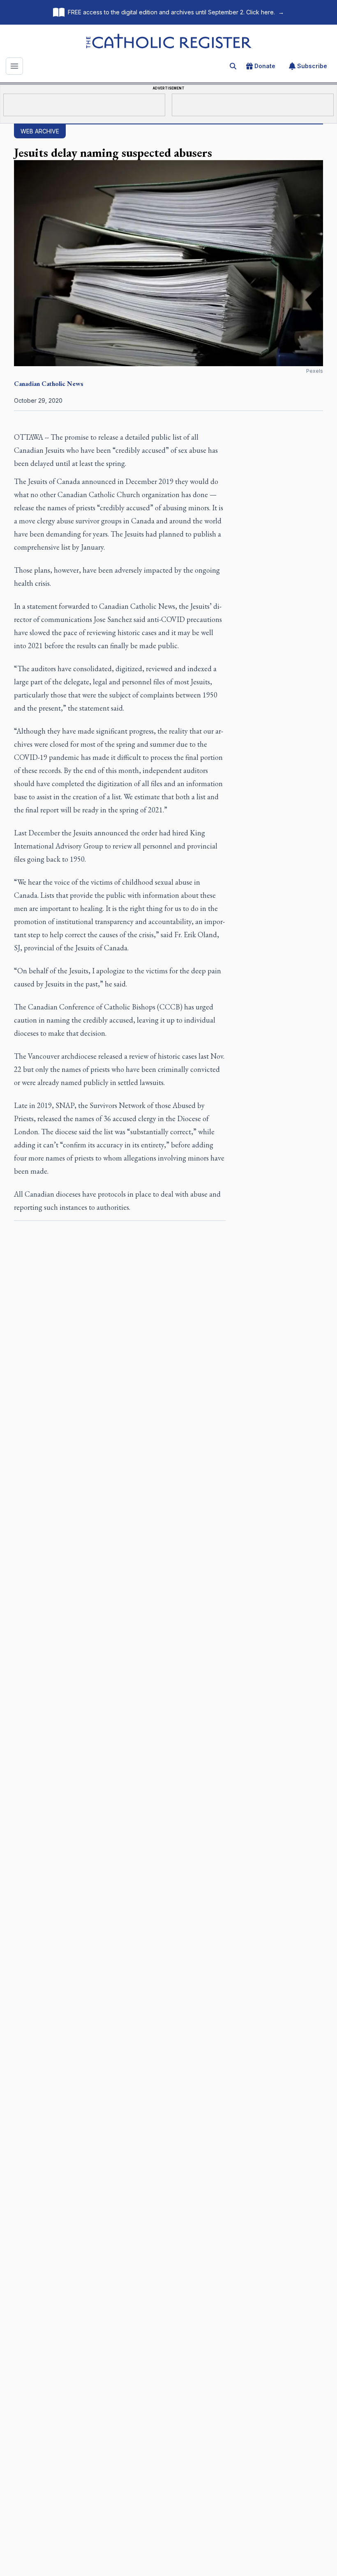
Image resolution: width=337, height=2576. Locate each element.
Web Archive (40, 131)
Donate (265, 66)
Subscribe (312, 66)
